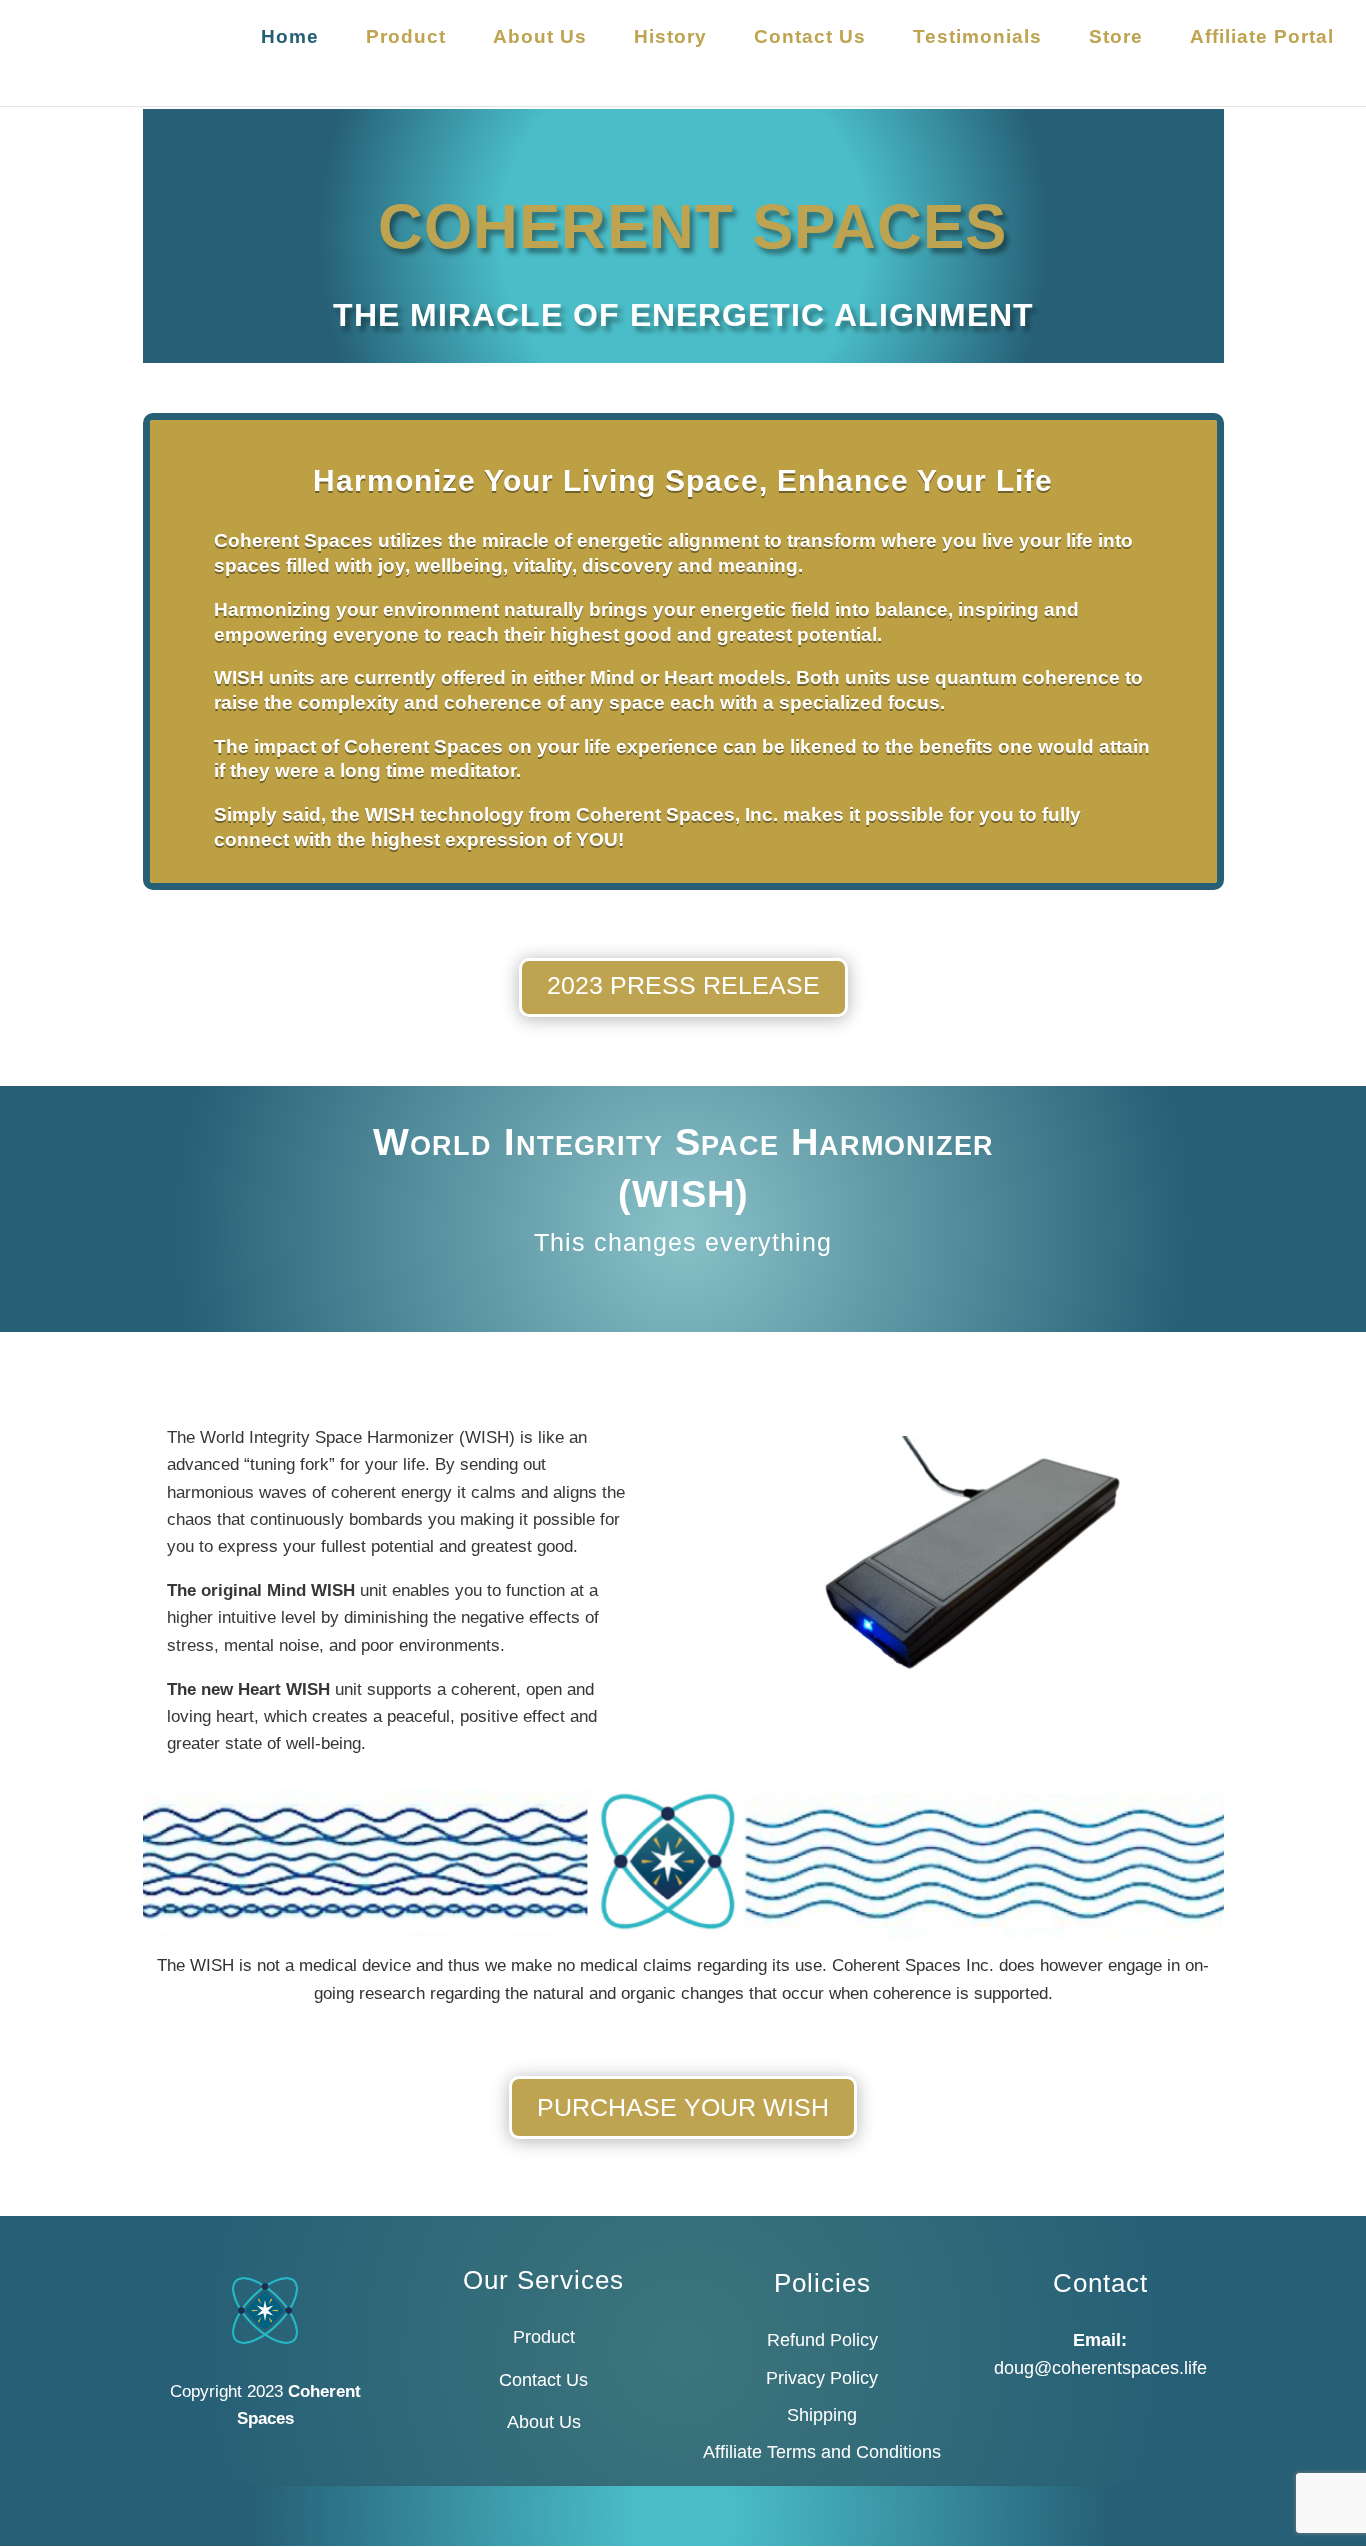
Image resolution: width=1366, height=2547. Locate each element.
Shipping (822, 2415)
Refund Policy (822, 2340)
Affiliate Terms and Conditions (822, 2452)
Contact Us (810, 38)
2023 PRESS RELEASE (683, 985)
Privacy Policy (822, 2378)
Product (406, 38)
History (670, 38)
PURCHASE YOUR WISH (683, 2107)
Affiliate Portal (1262, 38)
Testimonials (977, 38)
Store (1116, 38)
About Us (540, 38)
